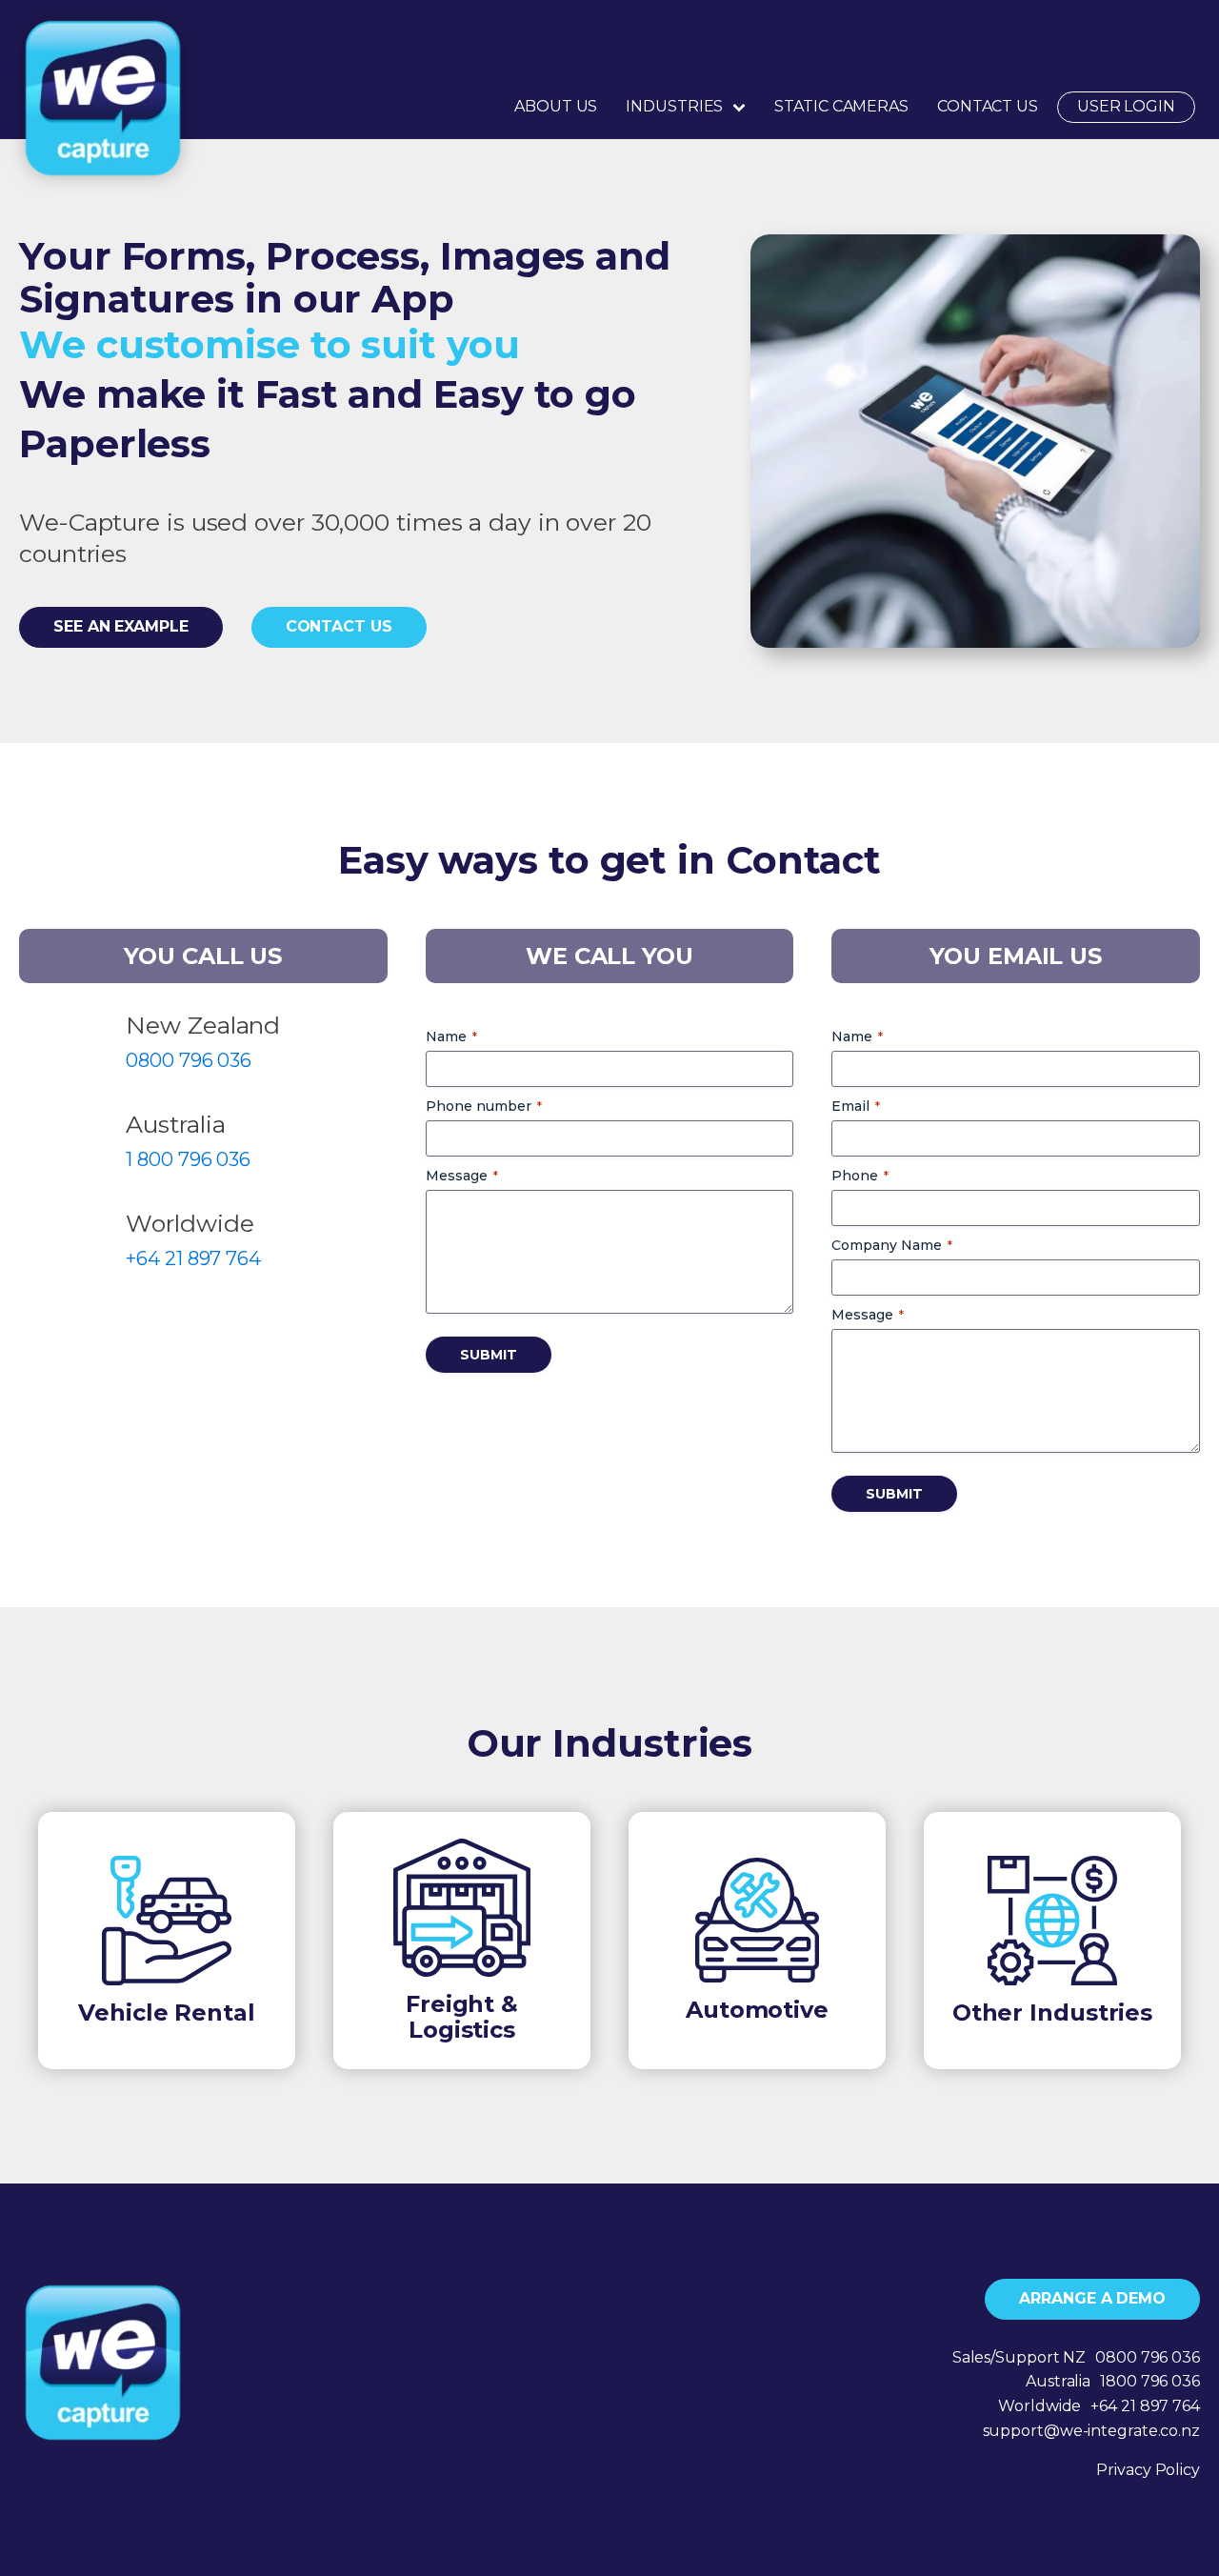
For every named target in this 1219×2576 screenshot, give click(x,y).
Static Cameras (841, 106)
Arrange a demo (1092, 2298)
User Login (1126, 106)
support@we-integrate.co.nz (1091, 2431)
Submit (489, 1355)
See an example (121, 626)
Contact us (339, 626)
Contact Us (988, 106)
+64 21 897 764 (193, 1258)
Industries (674, 106)
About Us (556, 106)
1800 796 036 (1150, 2381)
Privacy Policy (1148, 2470)
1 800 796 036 (188, 1159)
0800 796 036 (189, 1060)
